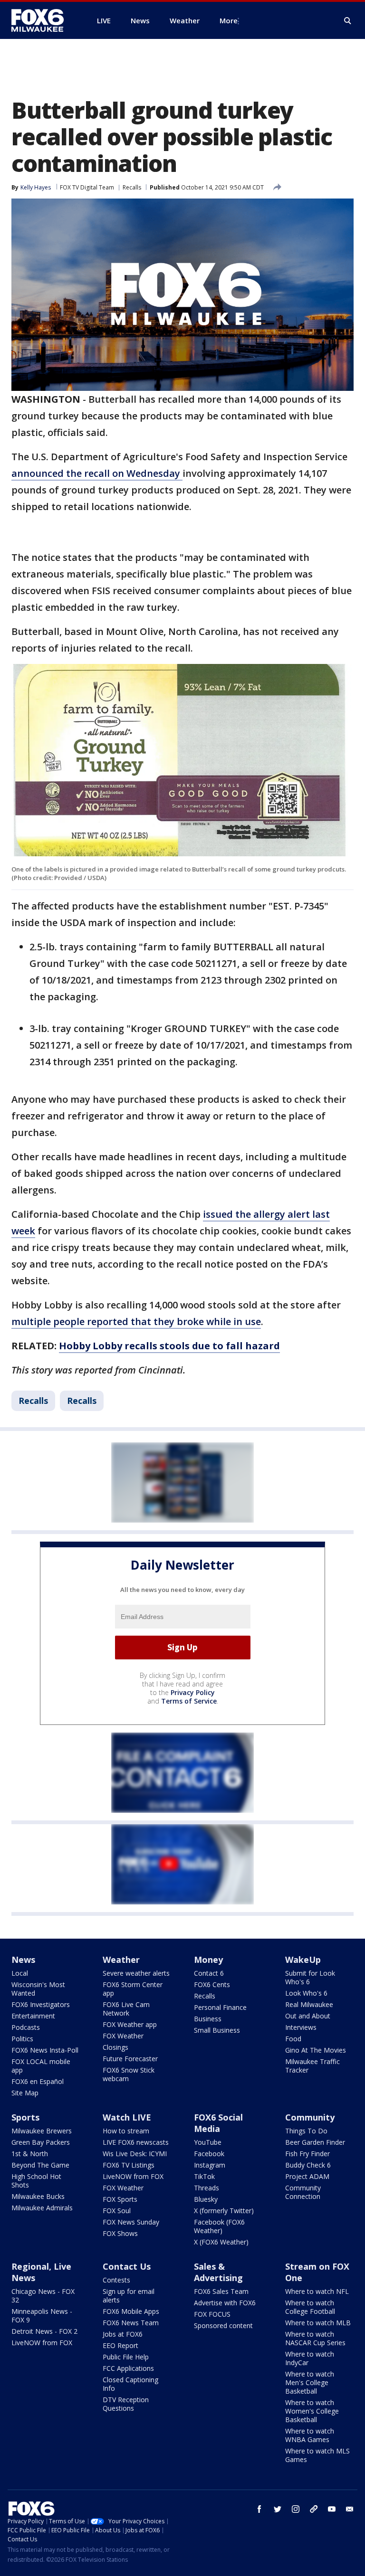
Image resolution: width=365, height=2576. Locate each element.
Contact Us (127, 2266)
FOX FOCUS (212, 2314)
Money (208, 1960)
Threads (207, 2188)
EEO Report (120, 2345)
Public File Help (126, 2357)
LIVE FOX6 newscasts (136, 2142)
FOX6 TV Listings (129, 2165)
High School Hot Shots (36, 2181)
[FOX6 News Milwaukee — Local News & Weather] (43, 20)
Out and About (308, 2016)
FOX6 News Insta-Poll (45, 2050)
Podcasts (26, 2027)
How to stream (126, 2131)
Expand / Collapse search (348, 21)
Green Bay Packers (41, 2142)
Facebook (209, 2154)
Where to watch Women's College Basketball (312, 2411)
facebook (259, 2509)
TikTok (204, 2176)
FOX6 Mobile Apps (131, 2311)
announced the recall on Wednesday (97, 473)
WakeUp (303, 1960)
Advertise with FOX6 (225, 2303)
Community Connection (303, 2192)
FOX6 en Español (38, 2081)
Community (310, 2117)
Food (293, 2039)
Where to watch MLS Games (317, 2455)
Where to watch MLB (318, 2323)
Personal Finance (220, 2007)
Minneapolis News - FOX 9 (42, 2316)
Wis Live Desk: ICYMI (135, 2154)
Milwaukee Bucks (38, 2196)
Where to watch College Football (310, 2307)
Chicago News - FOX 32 (43, 2296)
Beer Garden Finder (315, 2142)
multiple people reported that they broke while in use (136, 1321)
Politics (22, 2039)
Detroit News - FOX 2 (44, 2331)
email (350, 2509)
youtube (332, 2509)
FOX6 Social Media (218, 2123)
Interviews (301, 2027)
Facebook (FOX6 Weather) (219, 2226)
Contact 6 (209, 1973)
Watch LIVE (127, 2117)
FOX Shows (120, 2233)
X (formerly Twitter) (224, 2211)
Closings (115, 2047)
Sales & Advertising (218, 2272)
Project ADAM (307, 2176)
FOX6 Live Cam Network (126, 2009)
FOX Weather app (130, 2024)
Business (208, 2019)
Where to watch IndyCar (310, 2358)
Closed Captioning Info (130, 2384)
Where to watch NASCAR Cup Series (315, 2338)
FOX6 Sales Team (221, 2291)
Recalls (132, 187)
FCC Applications (128, 2368)
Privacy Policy (193, 1692)
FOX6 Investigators (41, 2004)
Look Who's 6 (306, 1993)
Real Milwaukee (309, 2004)
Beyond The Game (40, 2165)
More (229, 20)
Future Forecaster (130, 2059)
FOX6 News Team (131, 2323)
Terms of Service (189, 1701)
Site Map (25, 2093)
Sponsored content (223, 2325)
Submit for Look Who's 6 (310, 1977)
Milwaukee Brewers (42, 2131)
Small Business (217, 2030)
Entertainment (33, 2016)
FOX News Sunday (131, 2222)
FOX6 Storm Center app (133, 1989)
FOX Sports (120, 2199)
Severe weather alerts (136, 1973)
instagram (296, 2509)
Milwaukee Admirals (42, 2208)
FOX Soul (117, 2211)
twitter (278, 2509)
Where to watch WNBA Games (310, 2435)
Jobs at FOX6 (123, 2334)
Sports (25, 2117)
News (23, 1960)
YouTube (208, 2142)
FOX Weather (123, 2036)
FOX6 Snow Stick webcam (129, 2074)
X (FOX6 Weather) (221, 2242)
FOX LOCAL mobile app (41, 2066)
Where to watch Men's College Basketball (310, 2382)
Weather (121, 1960)
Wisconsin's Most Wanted (38, 1989)
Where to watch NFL (317, 2291)
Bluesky (206, 2199)
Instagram (210, 2165)
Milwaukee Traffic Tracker (312, 2066)
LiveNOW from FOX (133, 2176)
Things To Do (306, 2131)
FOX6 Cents (212, 1984)
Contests (116, 2280)
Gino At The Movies (316, 2050)
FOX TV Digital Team (87, 187)
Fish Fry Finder (307, 2154)
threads (314, 2509)
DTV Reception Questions (126, 2404)
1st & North (30, 2154)
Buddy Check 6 (308, 2165)
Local (20, 1973)
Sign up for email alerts (129, 2296)
